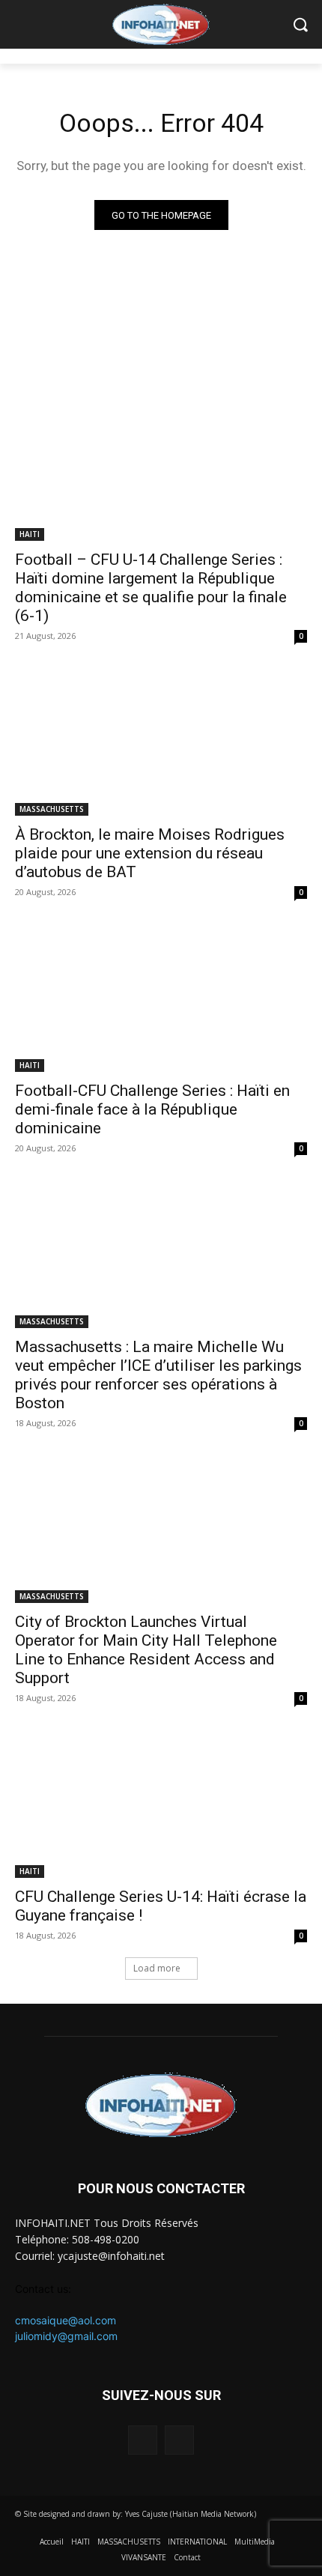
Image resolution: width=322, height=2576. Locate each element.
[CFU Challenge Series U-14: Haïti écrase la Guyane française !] (161, 1805)
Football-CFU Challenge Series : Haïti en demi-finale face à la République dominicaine (152, 1109)
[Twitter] (179, 2440)
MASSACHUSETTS (52, 809)
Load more (157, 1968)
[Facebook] (143, 2440)
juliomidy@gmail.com (66, 2336)
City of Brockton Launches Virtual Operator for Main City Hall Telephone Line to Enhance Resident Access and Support (146, 1650)
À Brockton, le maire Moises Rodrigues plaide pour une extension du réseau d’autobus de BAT (150, 853)
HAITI (30, 534)
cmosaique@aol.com (66, 2320)
